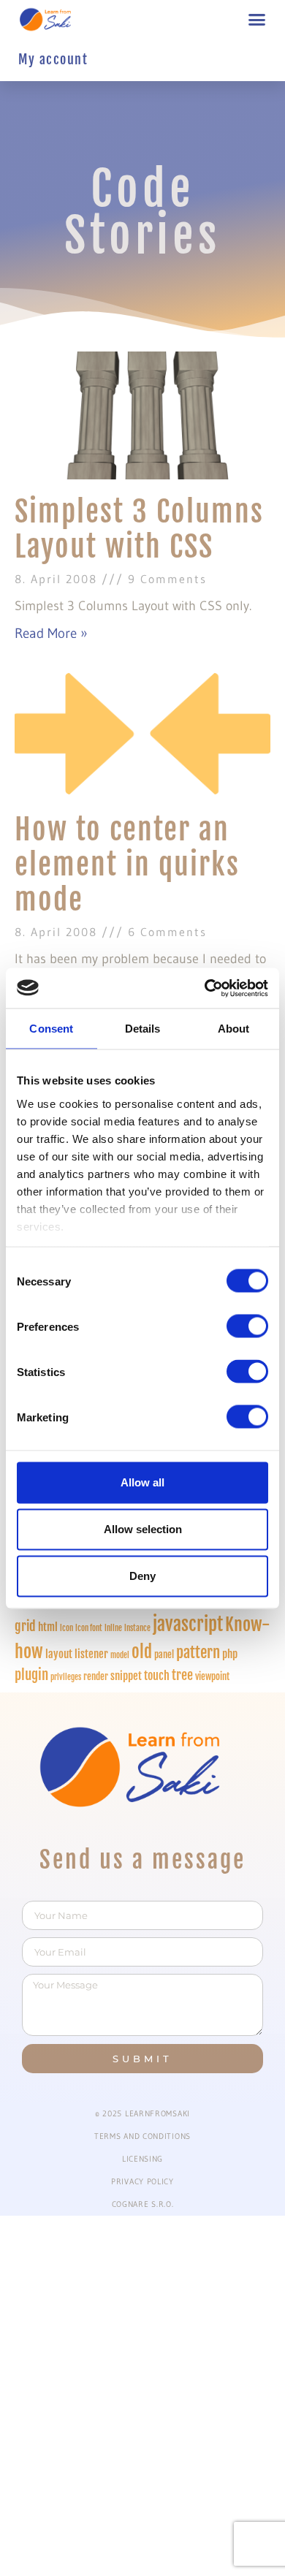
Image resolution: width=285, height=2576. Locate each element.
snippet (126, 1676)
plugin (31, 1675)
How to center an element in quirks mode (127, 865)
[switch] (247, 1326)
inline (113, 1628)
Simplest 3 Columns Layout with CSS (139, 529)
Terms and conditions (142, 2136)
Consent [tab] (51, 1029)
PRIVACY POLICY (142, 2181)
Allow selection (143, 1529)
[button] (257, 20)
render (96, 1676)
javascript (188, 1624)
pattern (198, 1652)
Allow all (142, 1482)
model (120, 1655)
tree (182, 1675)
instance (137, 1628)
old (142, 1652)
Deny (142, 1576)
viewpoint (212, 1676)
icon (66, 1628)
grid (25, 1626)
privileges (66, 1677)
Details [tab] (143, 1029)
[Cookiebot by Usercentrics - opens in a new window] (205, 988)
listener (91, 1654)
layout (59, 1654)
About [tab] (234, 1029)
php (230, 1654)
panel (164, 1654)
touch (157, 1675)
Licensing (142, 2159)
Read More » (51, 633)
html (48, 1627)
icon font (89, 1628)
